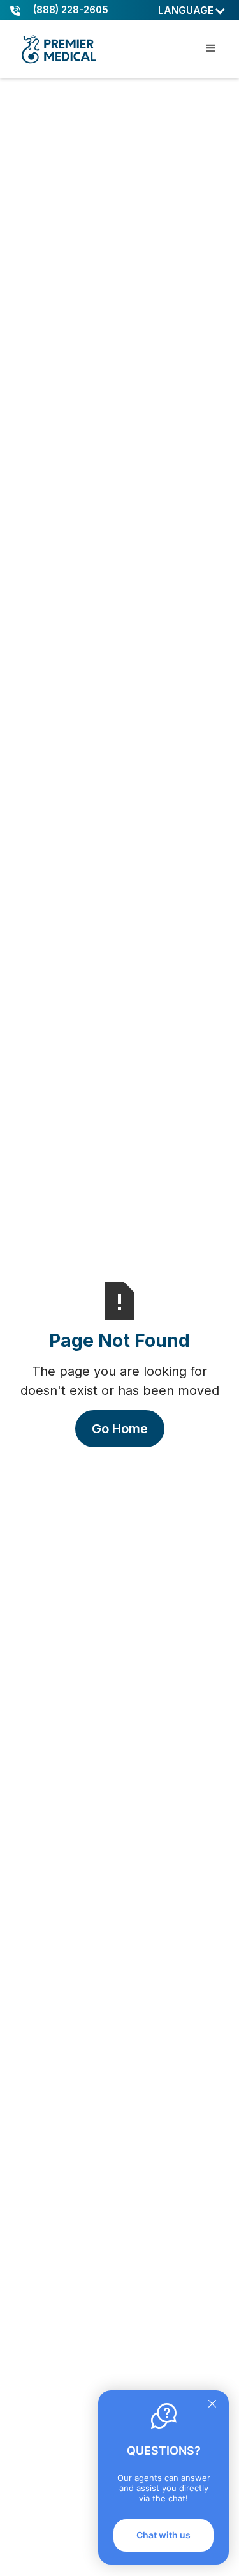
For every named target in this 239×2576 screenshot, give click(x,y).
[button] (192, 11)
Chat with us (163, 2535)
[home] (58, 49)
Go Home (120, 1429)
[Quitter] (212, 2405)
